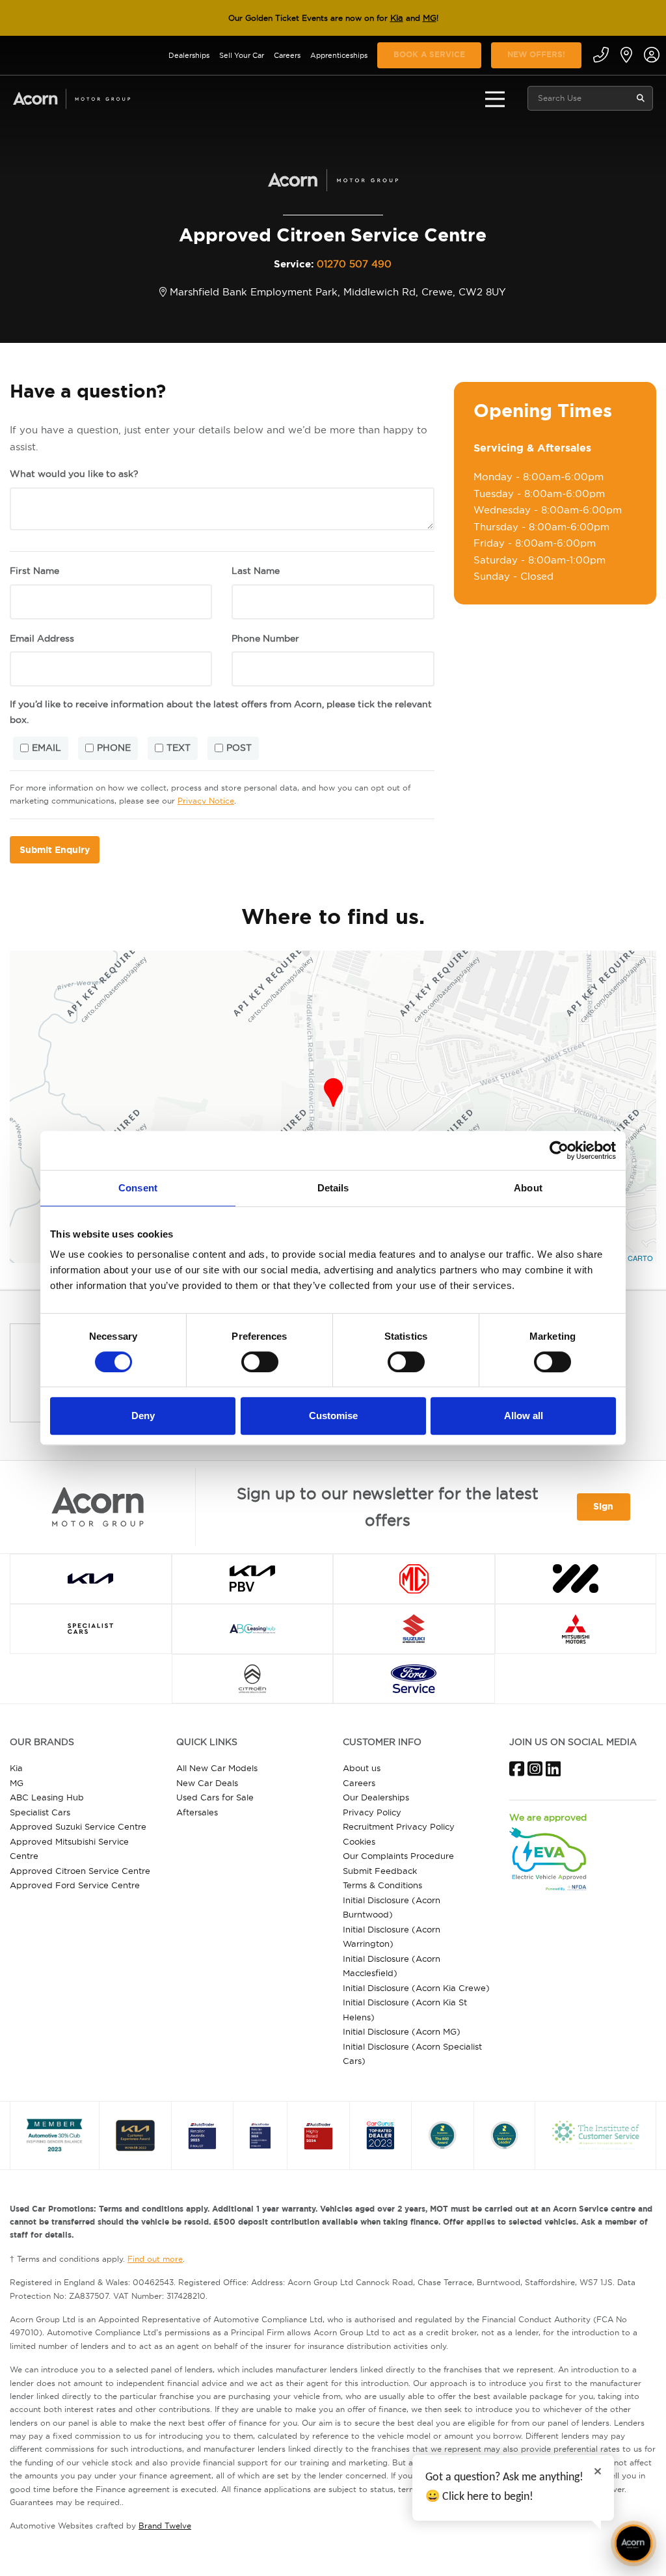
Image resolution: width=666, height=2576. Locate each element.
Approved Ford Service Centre (75, 1885)
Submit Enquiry (55, 850)
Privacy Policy (372, 1812)
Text (179, 748)
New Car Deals (207, 1783)
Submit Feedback (380, 1871)
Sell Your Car (242, 55)
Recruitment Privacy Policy (399, 1826)
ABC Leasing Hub (47, 1797)
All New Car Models (217, 1768)
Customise (333, 1416)
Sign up (603, 1511)
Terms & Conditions (382, 1885)
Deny (143, 1416)
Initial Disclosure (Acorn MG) (402, 2031)
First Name (34, 571)
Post (239, 748)
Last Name (256, 571)
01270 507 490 (354, 264)
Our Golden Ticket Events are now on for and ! (333, 18)
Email (47, 748)
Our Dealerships (376, 1797)
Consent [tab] (138, 1188)
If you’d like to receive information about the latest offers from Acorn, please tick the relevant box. (221, 712)
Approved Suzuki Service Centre (78, 1826)
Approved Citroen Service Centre (80, 1871)
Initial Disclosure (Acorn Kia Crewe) (416, 1988)
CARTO (640, 1258)
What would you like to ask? (74, 474)
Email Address (42, 638)
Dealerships (189, 55)
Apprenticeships (339, 55)
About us (362, 1768)
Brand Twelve (165, 2526)
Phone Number (265, 638)
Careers (287, 55)
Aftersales (197, 1812)
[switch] (260, 1362)
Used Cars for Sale (215, 1797)
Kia (397, 18)
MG (430, 18)
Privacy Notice (206, 801)
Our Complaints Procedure (398, 1856)
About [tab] (528, 1188)
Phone (114, 748)
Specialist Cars (40, 1812)
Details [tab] (333, 1188)
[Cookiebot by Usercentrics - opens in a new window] (559, 1150)
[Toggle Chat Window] (633, 2543)
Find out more (155, 2259)
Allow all (524, 1416)
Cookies (359, 1841)
